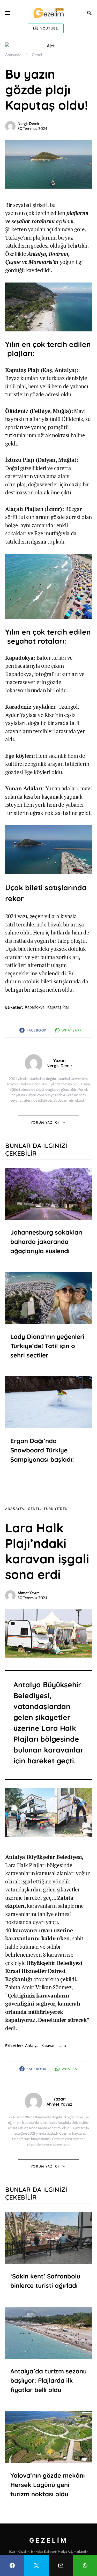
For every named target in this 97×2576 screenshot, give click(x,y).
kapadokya (35, 1007)
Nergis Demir (28, 124)
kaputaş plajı (58, 1007)
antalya (32, 2046)
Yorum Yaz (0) (45, 1122)
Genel (37, 55)
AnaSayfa (15, 1509)
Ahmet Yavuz (28, 1593)
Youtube (49, 28)
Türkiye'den (56, 1509)
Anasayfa (13, 55)
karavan (48, 2046)
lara (62, 2046)
